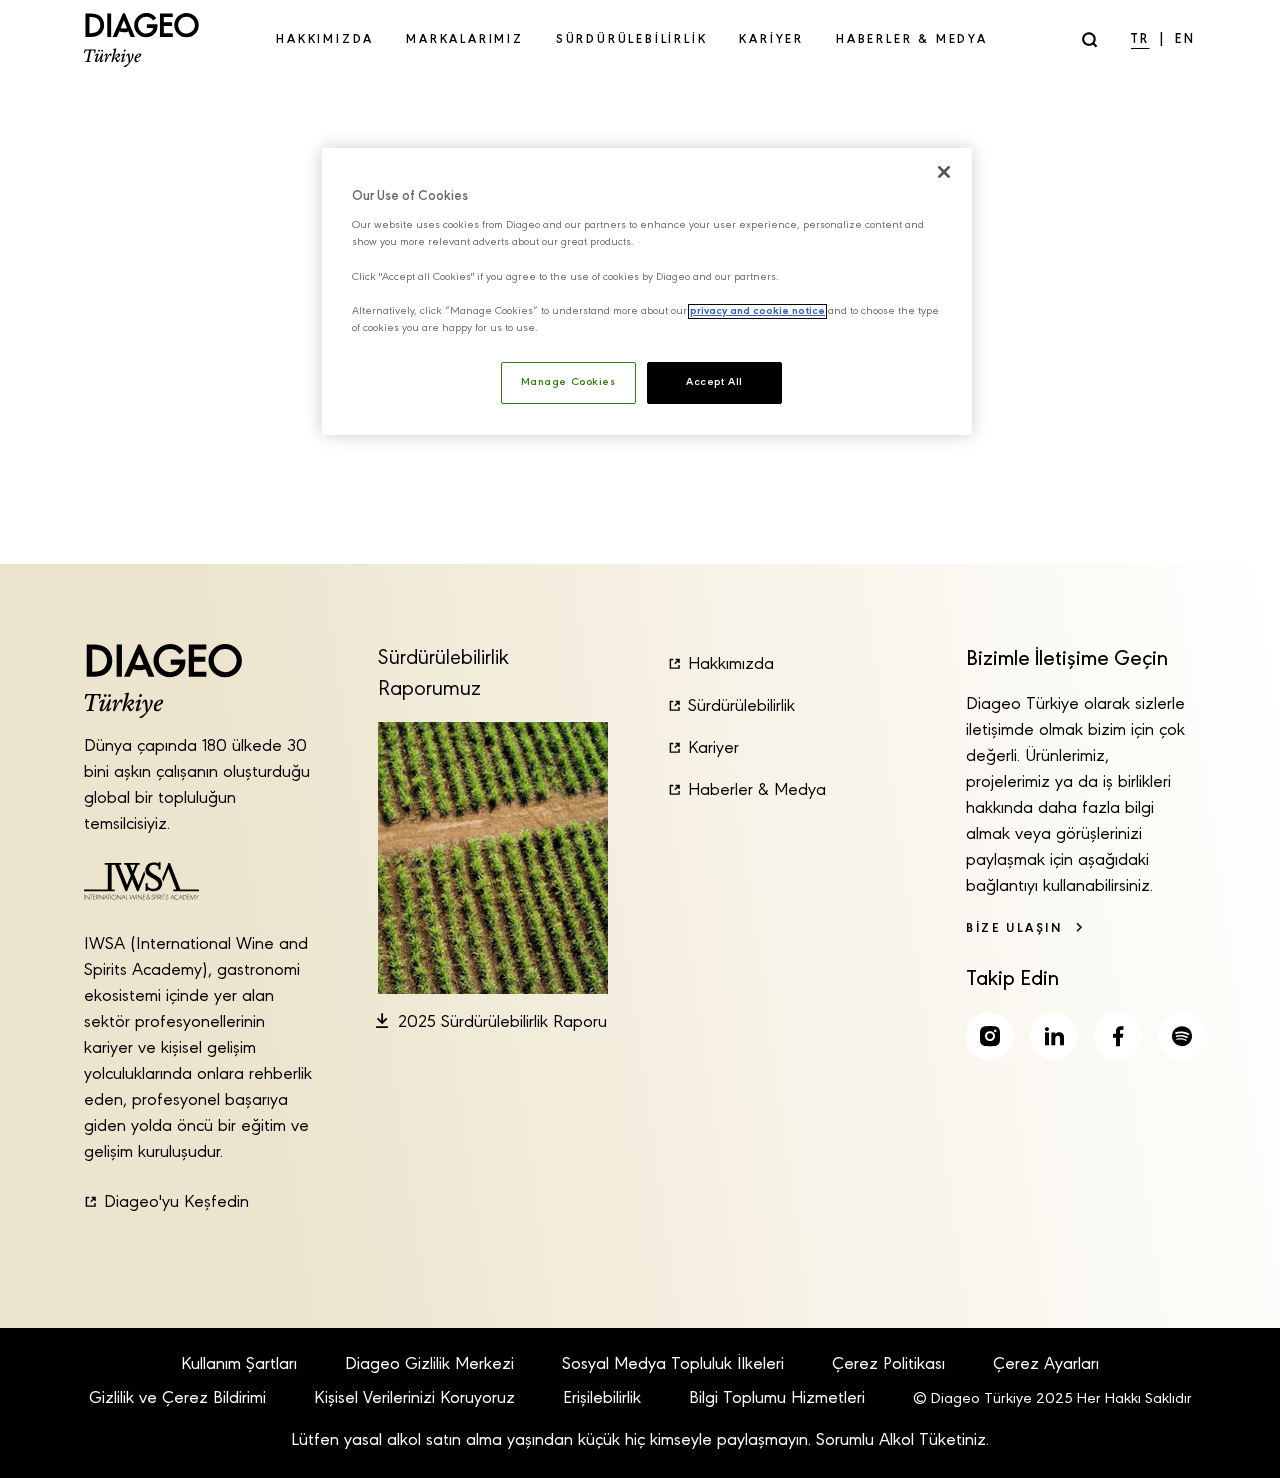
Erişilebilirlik (602, 1399)
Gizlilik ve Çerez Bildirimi (177, 1399)
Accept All (714, 382)
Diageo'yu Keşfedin (176, 1203)
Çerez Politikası (888, 1365)
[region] (647, 291)
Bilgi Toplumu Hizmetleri (777, 1399)
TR (1140, 40)
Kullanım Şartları (239, 1365)
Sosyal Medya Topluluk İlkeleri (673, 1365)
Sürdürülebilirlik (741, 707)
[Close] (944, 172)
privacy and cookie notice (757, 311)
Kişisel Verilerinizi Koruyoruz (414, 1399)
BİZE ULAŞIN (1014, 928)
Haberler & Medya (757, 791)
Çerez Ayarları (1046, 1365)
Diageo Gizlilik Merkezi (429, 1365)
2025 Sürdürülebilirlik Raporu (502, 1023)
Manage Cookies (568, 382)
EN (1185, 40)
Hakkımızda (731, 665)
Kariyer (713, 749)
